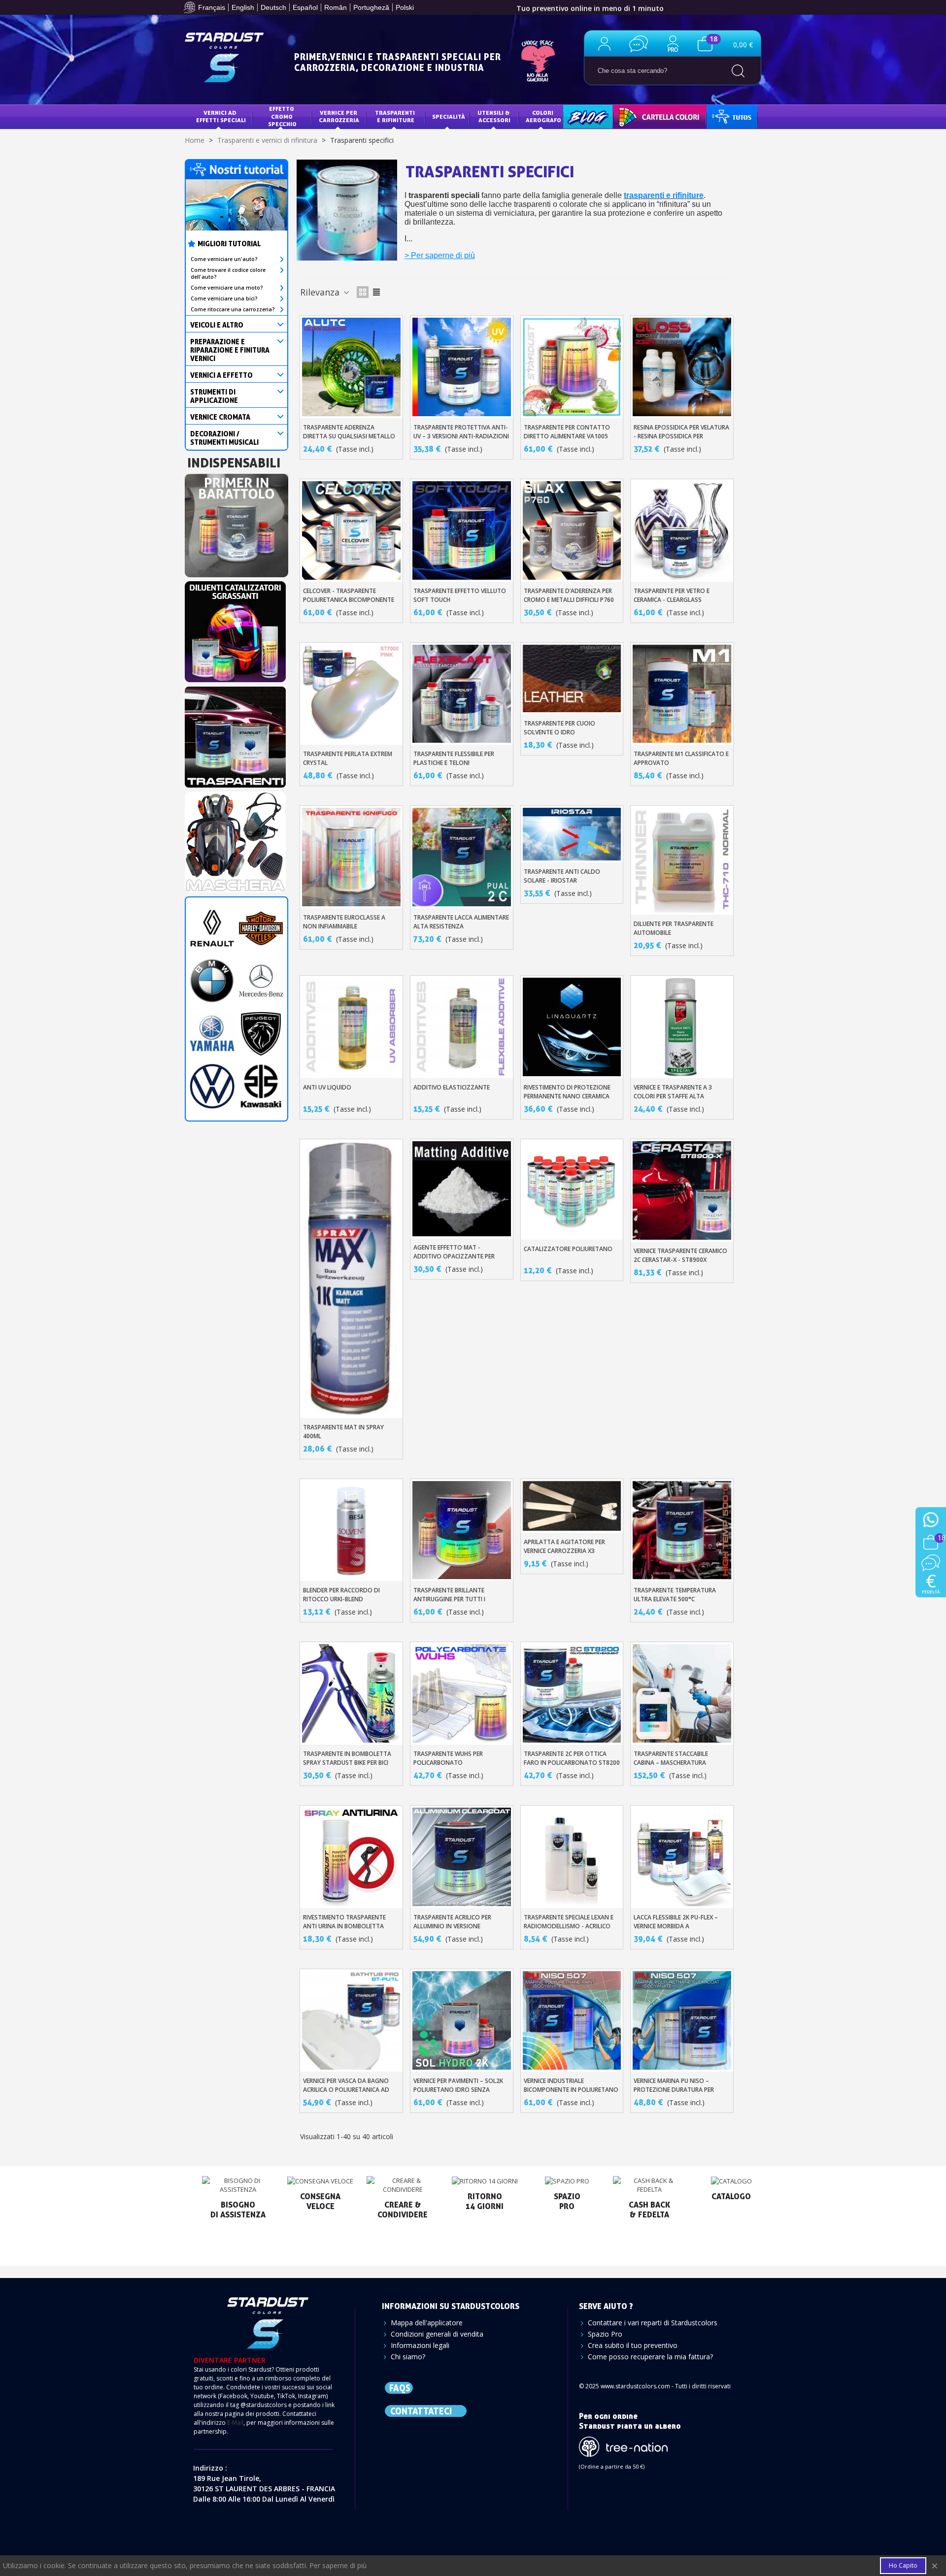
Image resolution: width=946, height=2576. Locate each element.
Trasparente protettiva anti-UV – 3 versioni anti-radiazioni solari (461, 436)
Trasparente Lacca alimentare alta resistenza (461, 922)
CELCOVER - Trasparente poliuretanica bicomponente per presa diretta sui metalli (349, 600)
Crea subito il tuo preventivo (633, 2345)
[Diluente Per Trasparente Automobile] (682, 860)
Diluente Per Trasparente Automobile (674, 928)
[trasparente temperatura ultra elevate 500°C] (682, 1530)
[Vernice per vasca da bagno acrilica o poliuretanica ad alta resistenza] (351, 2020)
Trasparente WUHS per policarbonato (448, 1758)
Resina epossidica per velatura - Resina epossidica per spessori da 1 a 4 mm (681, 436)
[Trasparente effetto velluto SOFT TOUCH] (462, 530)
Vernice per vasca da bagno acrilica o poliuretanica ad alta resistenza (346, 2090)
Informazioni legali (420, 2345)
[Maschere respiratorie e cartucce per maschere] (235, 839)
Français (212, 7)
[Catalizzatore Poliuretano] (572, 1189)
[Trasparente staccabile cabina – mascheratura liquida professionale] (682, 1693)
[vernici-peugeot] (261, 1033)
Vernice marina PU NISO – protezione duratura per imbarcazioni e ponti (674, 2090)
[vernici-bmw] (212, 980)
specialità (449, 116)
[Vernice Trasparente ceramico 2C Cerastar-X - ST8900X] (682, 1190)
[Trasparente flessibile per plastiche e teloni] (462, 694)
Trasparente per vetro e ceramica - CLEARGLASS (672, 595)
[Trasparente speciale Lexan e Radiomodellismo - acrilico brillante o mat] (572, 1857)
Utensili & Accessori (494, 116)
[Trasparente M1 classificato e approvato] (682, 694)
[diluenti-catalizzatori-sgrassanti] (235, 629)
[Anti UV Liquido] (351, 1027)
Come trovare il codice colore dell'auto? (228, 273)
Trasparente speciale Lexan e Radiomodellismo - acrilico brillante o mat (569, 1926)
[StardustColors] (224, 57)
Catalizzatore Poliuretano (568, 1249)
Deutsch (273, 7)
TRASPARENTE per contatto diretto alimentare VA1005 (567, 432)
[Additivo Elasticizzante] (462, 1027)
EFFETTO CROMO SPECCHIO (282, 116)
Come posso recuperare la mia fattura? (650, 2357)
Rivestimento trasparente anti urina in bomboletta (344, 1922)
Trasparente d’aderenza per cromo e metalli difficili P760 (569, 595)
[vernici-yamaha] (212, 1033)
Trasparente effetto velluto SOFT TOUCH (460, 595)
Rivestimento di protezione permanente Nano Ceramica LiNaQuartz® (567, 1096)
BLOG (578, 116)
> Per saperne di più (440, 255)
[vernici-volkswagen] (212, 1085)
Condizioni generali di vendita (437, 2334)
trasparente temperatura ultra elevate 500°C (675, 1595)
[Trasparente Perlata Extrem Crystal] (351, 694)
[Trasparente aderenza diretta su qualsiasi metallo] (351, 367)
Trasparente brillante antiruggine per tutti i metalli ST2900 (449, 1599)
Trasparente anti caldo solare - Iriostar (562, 876)
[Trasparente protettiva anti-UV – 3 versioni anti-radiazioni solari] (462, 367)
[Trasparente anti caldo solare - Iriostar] (572, 834)
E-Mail (235, 2423)
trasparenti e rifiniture (664, 195)
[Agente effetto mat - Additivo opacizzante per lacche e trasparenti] (462, 1189)
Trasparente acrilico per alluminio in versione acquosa (452, 1926)
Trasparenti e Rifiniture (396, 116)
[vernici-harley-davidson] (261, 927)
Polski (405, 7)
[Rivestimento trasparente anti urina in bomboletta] (351, 1857)
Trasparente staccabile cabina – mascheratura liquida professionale (671, 1763)
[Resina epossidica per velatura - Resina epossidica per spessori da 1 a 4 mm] (682, 367)
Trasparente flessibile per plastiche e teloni (454, 758)
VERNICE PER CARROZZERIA (339, 116)
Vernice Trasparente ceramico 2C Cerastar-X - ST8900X (680, 1255)
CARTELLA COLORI (646, 116)
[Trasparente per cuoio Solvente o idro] (572, 678)
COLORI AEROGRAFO (543, 116)
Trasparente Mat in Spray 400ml (343, 1432)
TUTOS (724, 116)
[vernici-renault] (212, 927)
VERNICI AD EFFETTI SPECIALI (221, 116)
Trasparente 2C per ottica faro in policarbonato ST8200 (572, 1758)
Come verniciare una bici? (224, 298)
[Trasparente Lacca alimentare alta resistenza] (462, 857)
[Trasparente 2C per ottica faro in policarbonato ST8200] (572, 1693)
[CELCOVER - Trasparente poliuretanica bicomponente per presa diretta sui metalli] (351, 530)
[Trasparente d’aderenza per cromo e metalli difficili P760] (572, 530)
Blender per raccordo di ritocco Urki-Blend (341, 1595)
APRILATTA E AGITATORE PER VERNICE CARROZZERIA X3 (564, 1546)
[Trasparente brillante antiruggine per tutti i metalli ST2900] (462, 1530)
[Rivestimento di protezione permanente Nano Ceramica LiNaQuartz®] (572, 1027)
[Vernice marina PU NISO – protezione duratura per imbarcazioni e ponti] (682, 2020)
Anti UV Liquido (327, 1087)
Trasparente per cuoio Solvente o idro (559, 728)
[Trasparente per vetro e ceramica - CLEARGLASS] (682, 530)
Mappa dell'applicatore (427, 2323)
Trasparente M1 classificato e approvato (681, 758)
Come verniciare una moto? (227, 288)
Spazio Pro (605, 2334)
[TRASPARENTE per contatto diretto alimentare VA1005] (572, 367)
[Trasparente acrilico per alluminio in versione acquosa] (462, 1857)
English (243, 7)
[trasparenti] (235, 734)
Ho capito (903, 2565)
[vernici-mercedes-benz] (261, 980)
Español (305, 7)
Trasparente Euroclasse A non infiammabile (344, 922)
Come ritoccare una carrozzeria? (233, 309)
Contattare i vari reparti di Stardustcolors (653, 2323)
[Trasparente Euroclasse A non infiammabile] (351, 857)
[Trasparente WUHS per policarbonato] (462, 1693)
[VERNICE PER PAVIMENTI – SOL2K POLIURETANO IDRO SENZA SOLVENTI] (462, 2020)
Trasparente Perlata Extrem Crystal (348, 758)
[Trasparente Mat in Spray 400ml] (351, 1278)
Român (336, 7)
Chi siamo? (408, 2357)
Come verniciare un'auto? (224, 259)
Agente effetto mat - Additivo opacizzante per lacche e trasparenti (454, 1256)
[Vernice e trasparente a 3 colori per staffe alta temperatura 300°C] (682, 1027)
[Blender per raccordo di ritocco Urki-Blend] (351, 1530)
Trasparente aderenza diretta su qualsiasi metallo (349, 432)
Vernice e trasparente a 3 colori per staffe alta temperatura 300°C (673, 1096)
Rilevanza (321, 292)
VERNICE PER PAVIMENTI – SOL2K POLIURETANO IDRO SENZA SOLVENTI (458, 2090)
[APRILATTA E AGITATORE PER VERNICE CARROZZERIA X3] (572, 1506)
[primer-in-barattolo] (236, 522)
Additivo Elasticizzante (452, 1087)
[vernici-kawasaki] (261, 1085)
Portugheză (371, 7)
